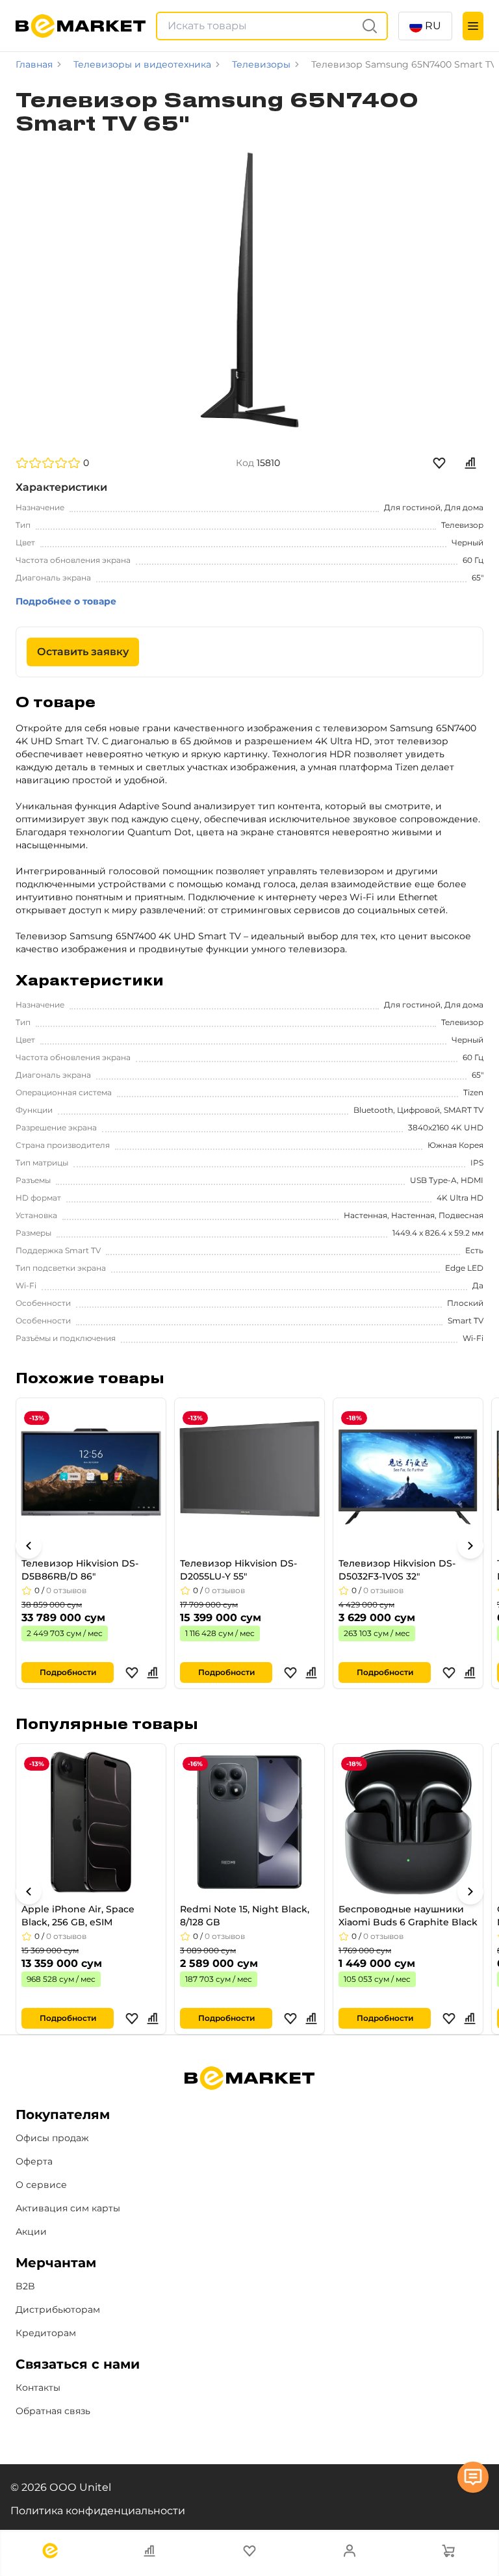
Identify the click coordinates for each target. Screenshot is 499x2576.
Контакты (38, 2387)
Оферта (34, 2161)
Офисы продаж (52, 2138)
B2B (25, 2286)
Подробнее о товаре (66, 601)
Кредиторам (46, 2333)
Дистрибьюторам (58, 2309)
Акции (31, 2231)
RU (433, 26)
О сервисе (41, 2185)
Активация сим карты (68, 2208)
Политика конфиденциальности (98, 2511)
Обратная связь (53, 2411)
